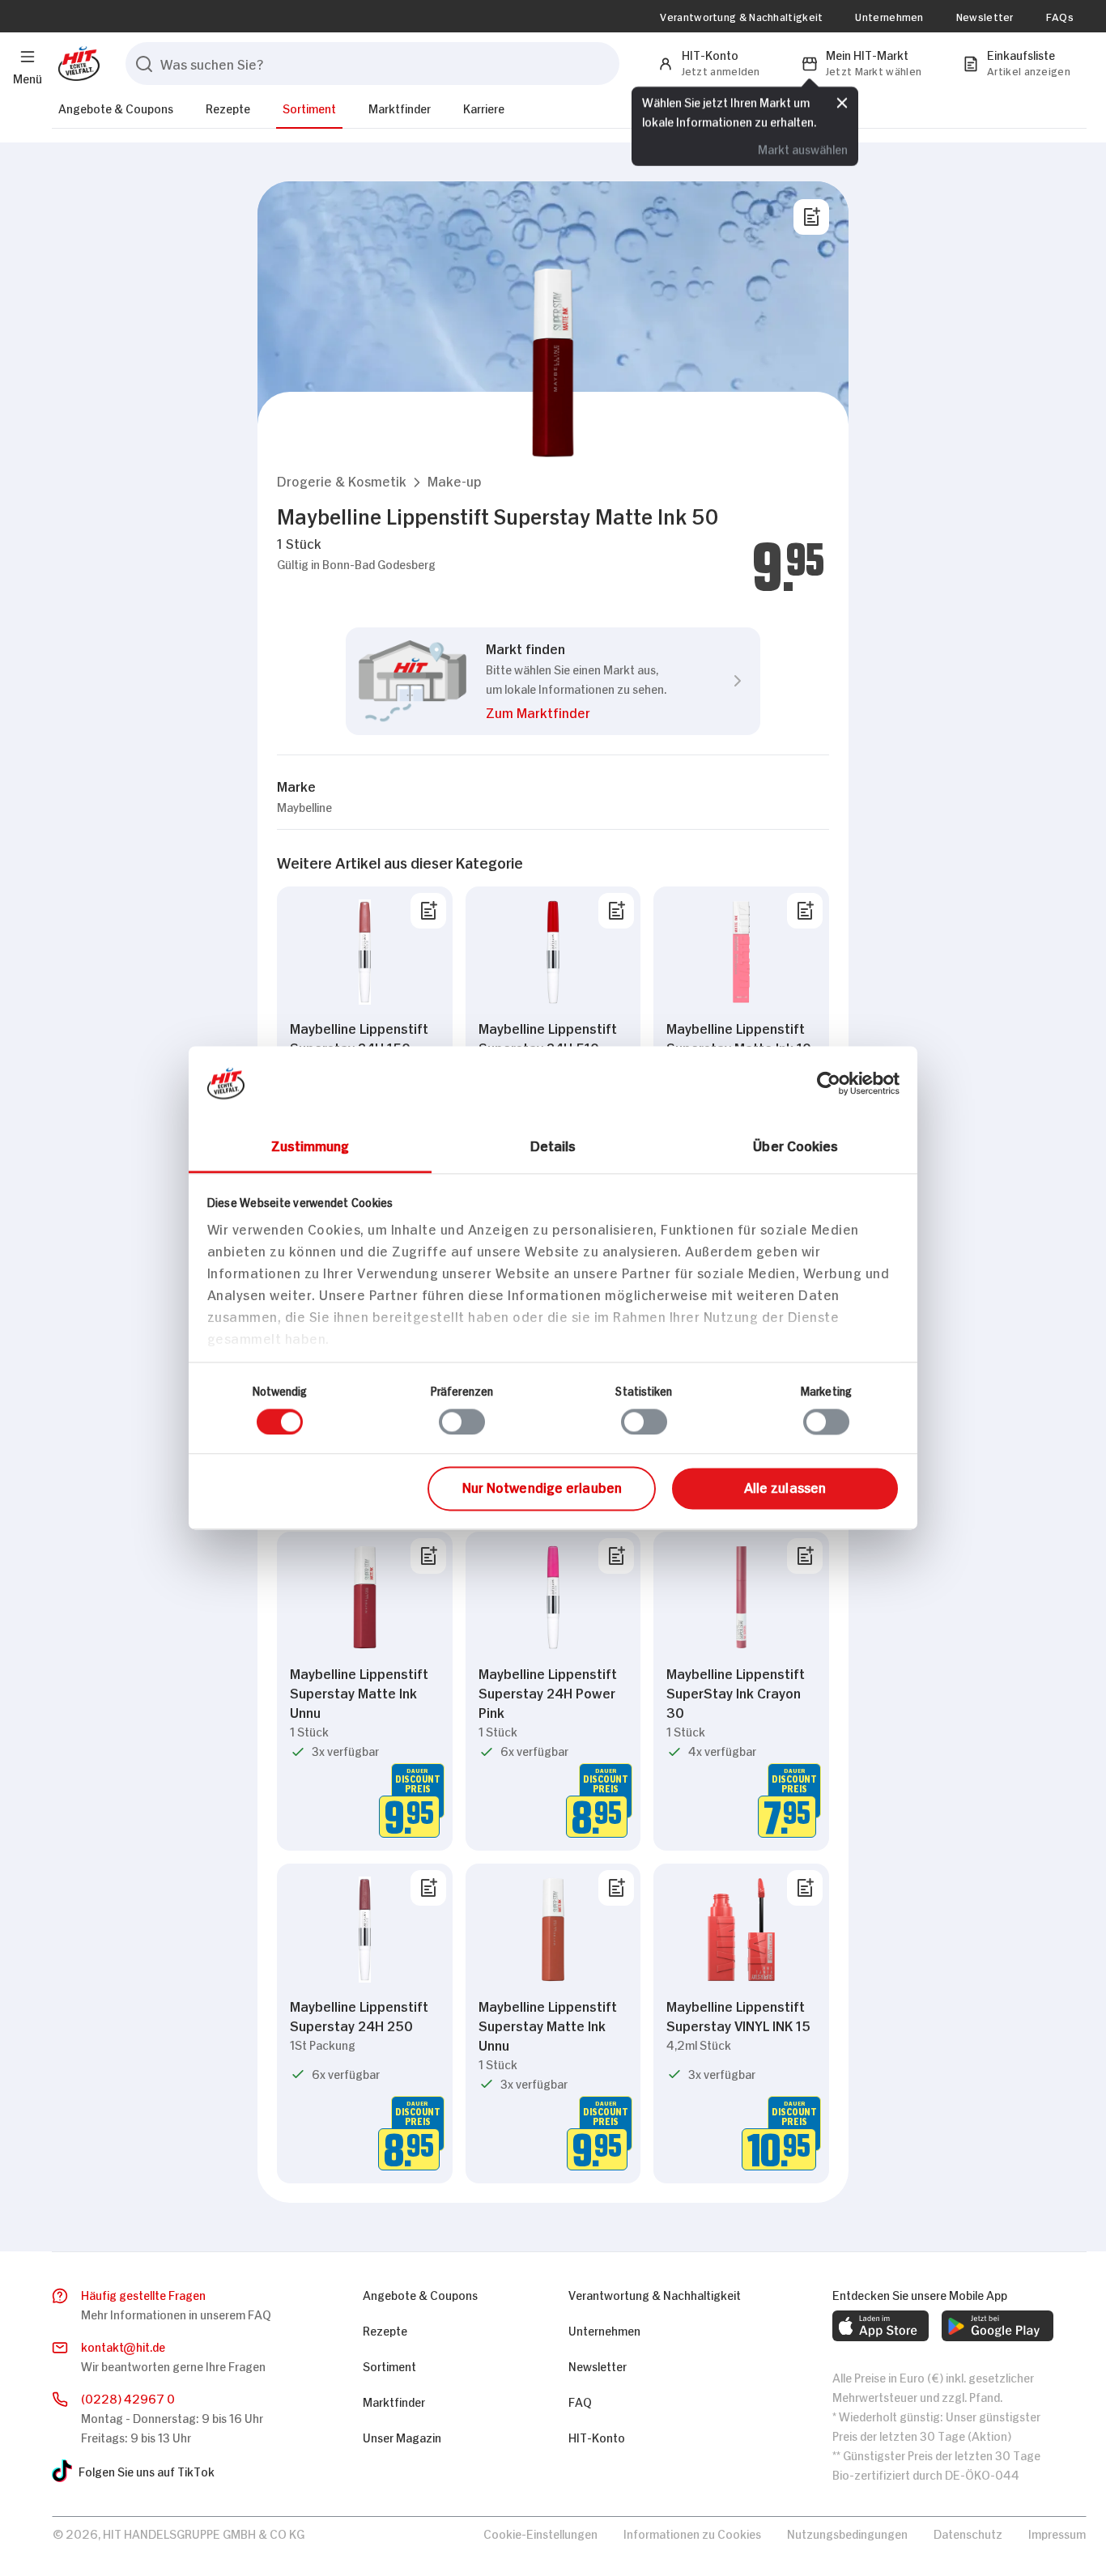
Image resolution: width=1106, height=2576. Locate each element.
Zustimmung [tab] (311, 1145)
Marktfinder (400, 107)
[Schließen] (842, 103)
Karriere (484, 107)
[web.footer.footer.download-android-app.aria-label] (998, 2326)
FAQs (1060, 16)
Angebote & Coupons (116, 107)
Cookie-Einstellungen (540, 2533)
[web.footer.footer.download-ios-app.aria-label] (881, 2326)
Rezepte (228, 107)
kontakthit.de (123, 2346)
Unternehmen (889, 16)
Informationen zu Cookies (692, 2533)
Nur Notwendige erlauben (542, 1486)
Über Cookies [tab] (795, 1145)
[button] (342, 480)
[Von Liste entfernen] (428, 911)
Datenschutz (968, 2533)
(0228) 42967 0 (128, 2397)
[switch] (462, 1422)
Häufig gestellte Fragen (143, 2294)
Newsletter (985, 16)
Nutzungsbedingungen (847, 2533)
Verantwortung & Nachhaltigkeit (741, 16)
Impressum (1057, 2533)
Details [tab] (553, 1145)
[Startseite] (76, 64)
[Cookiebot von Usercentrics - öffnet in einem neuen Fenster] (829, 1083)
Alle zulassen (785, 1486)
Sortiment (309, 107)
